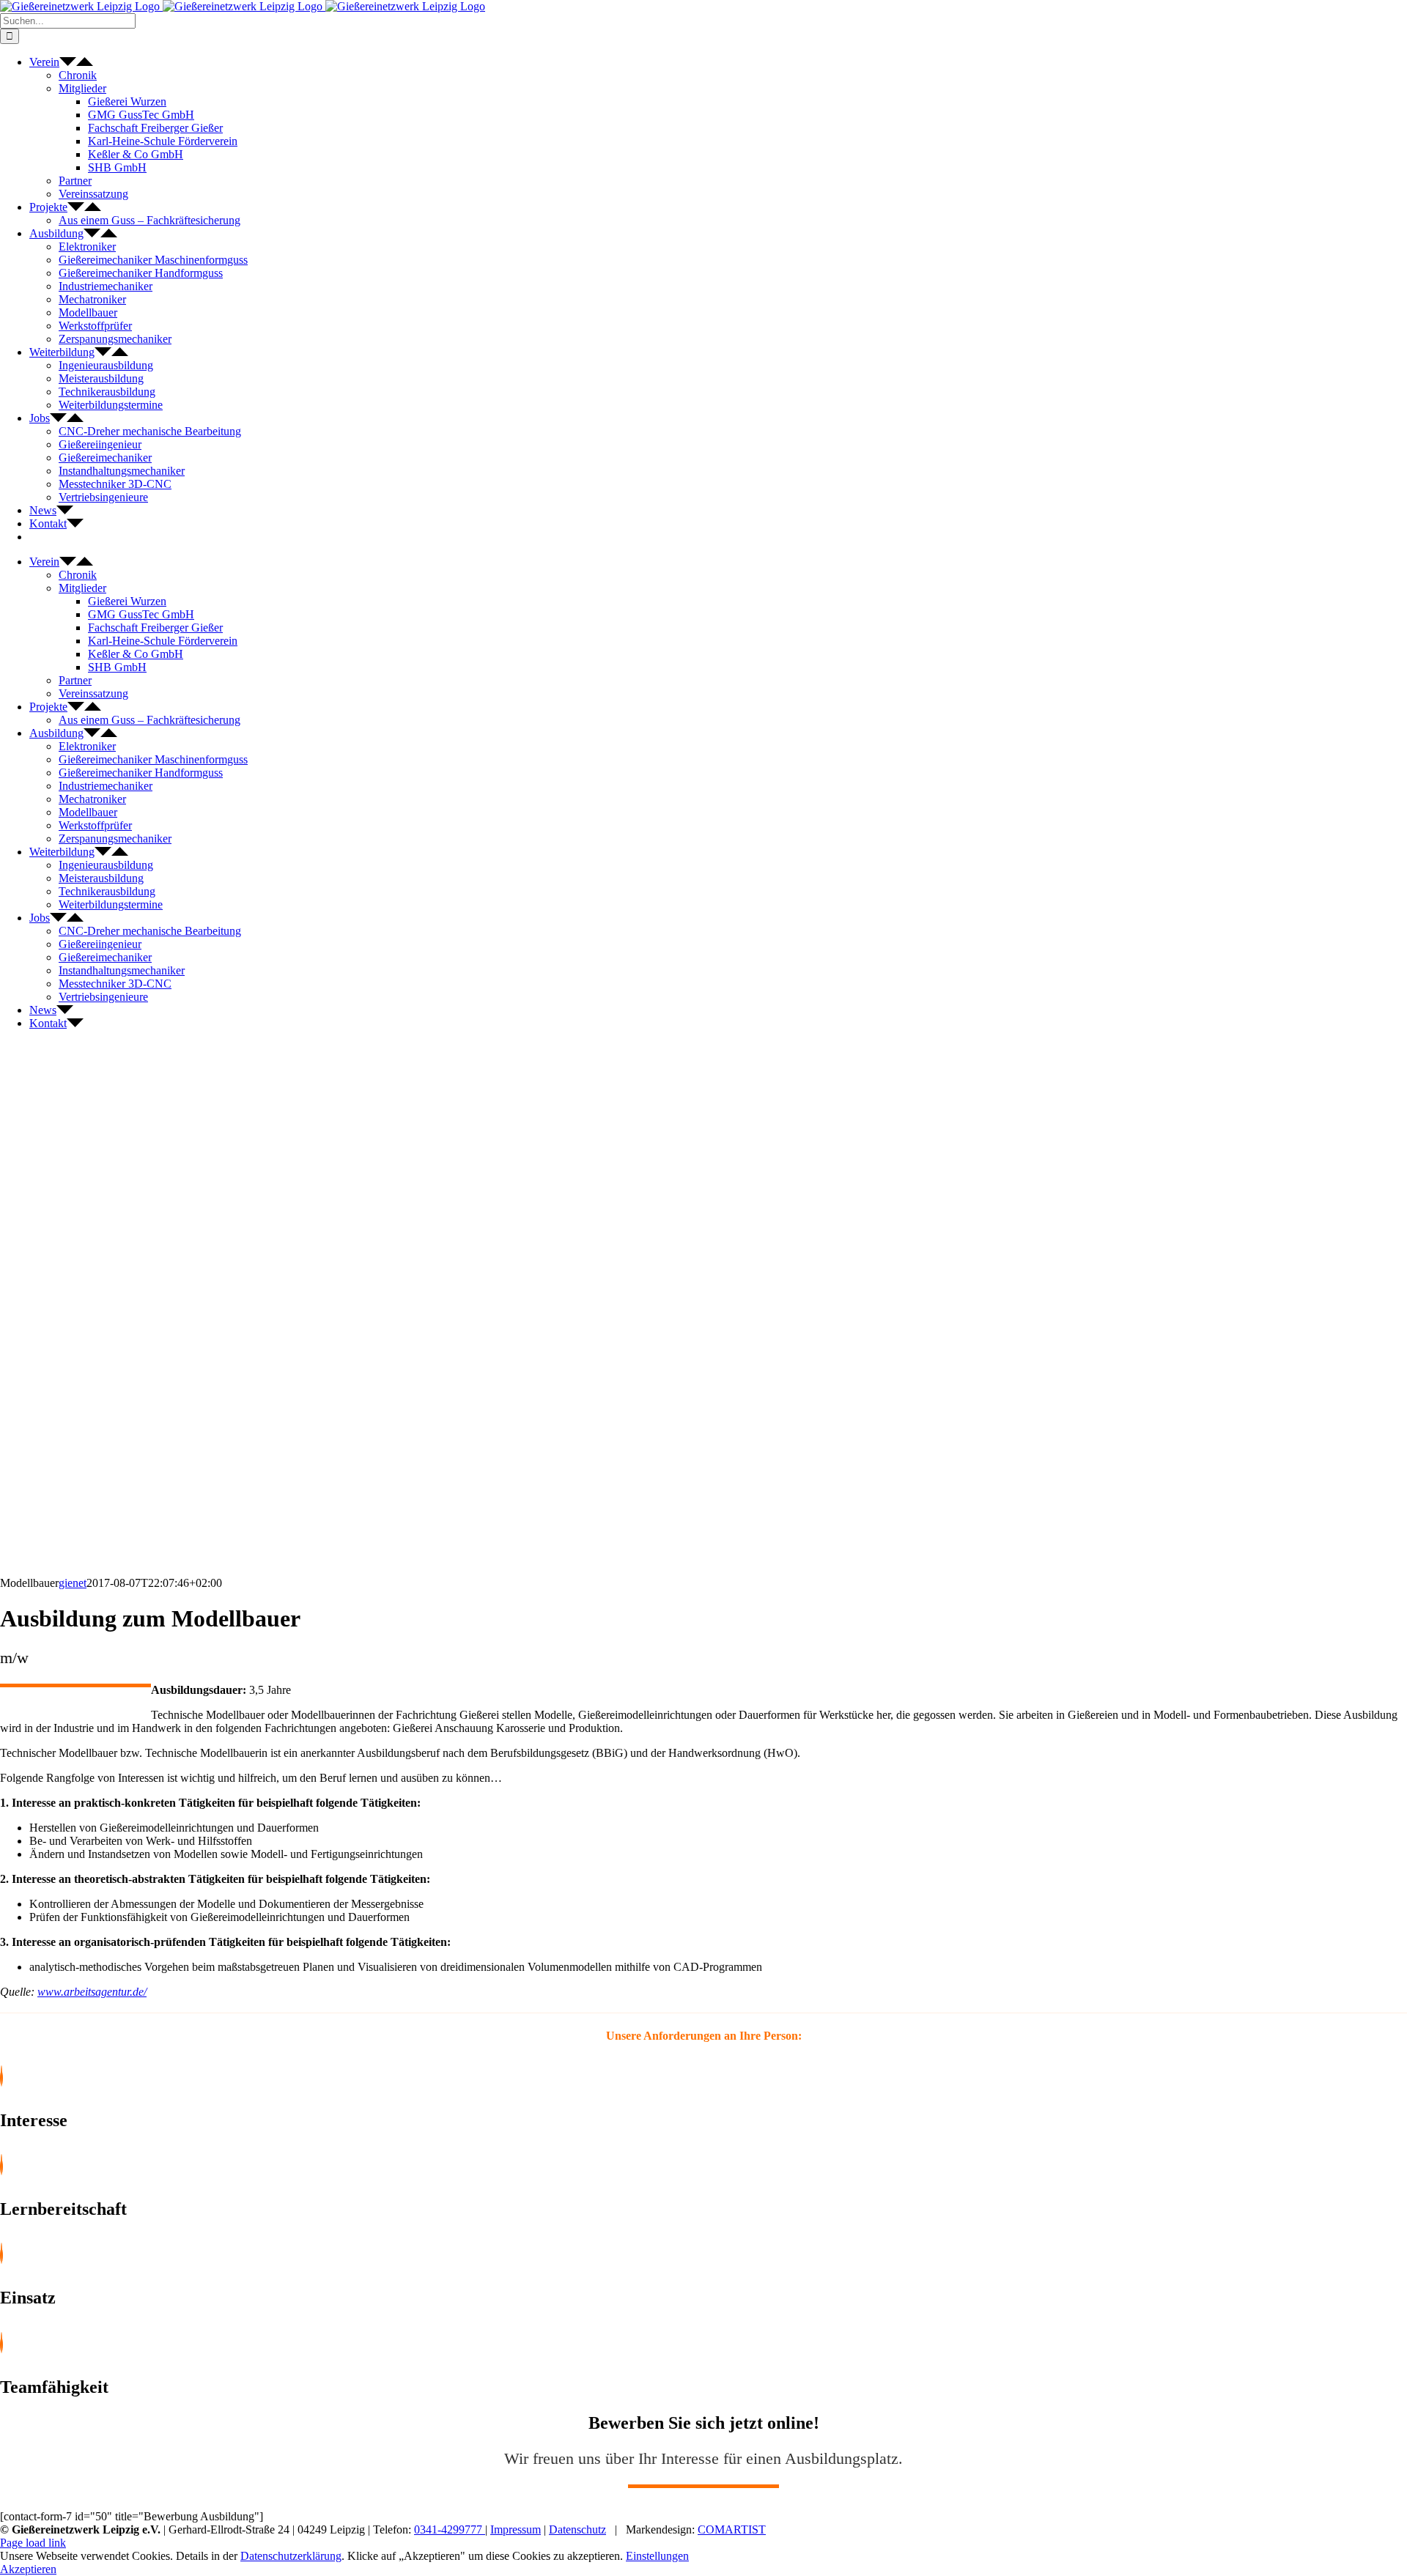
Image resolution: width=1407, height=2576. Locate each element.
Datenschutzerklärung (291, 2556)
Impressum (516, 2529)
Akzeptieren (28, 2569)
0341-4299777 (450, 2529)
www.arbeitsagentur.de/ (92, 1992)
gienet (73, 1583)
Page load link (33, 2543)
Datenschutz (577, 2529)
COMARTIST (732, 2529)
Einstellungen (657, 2556)
